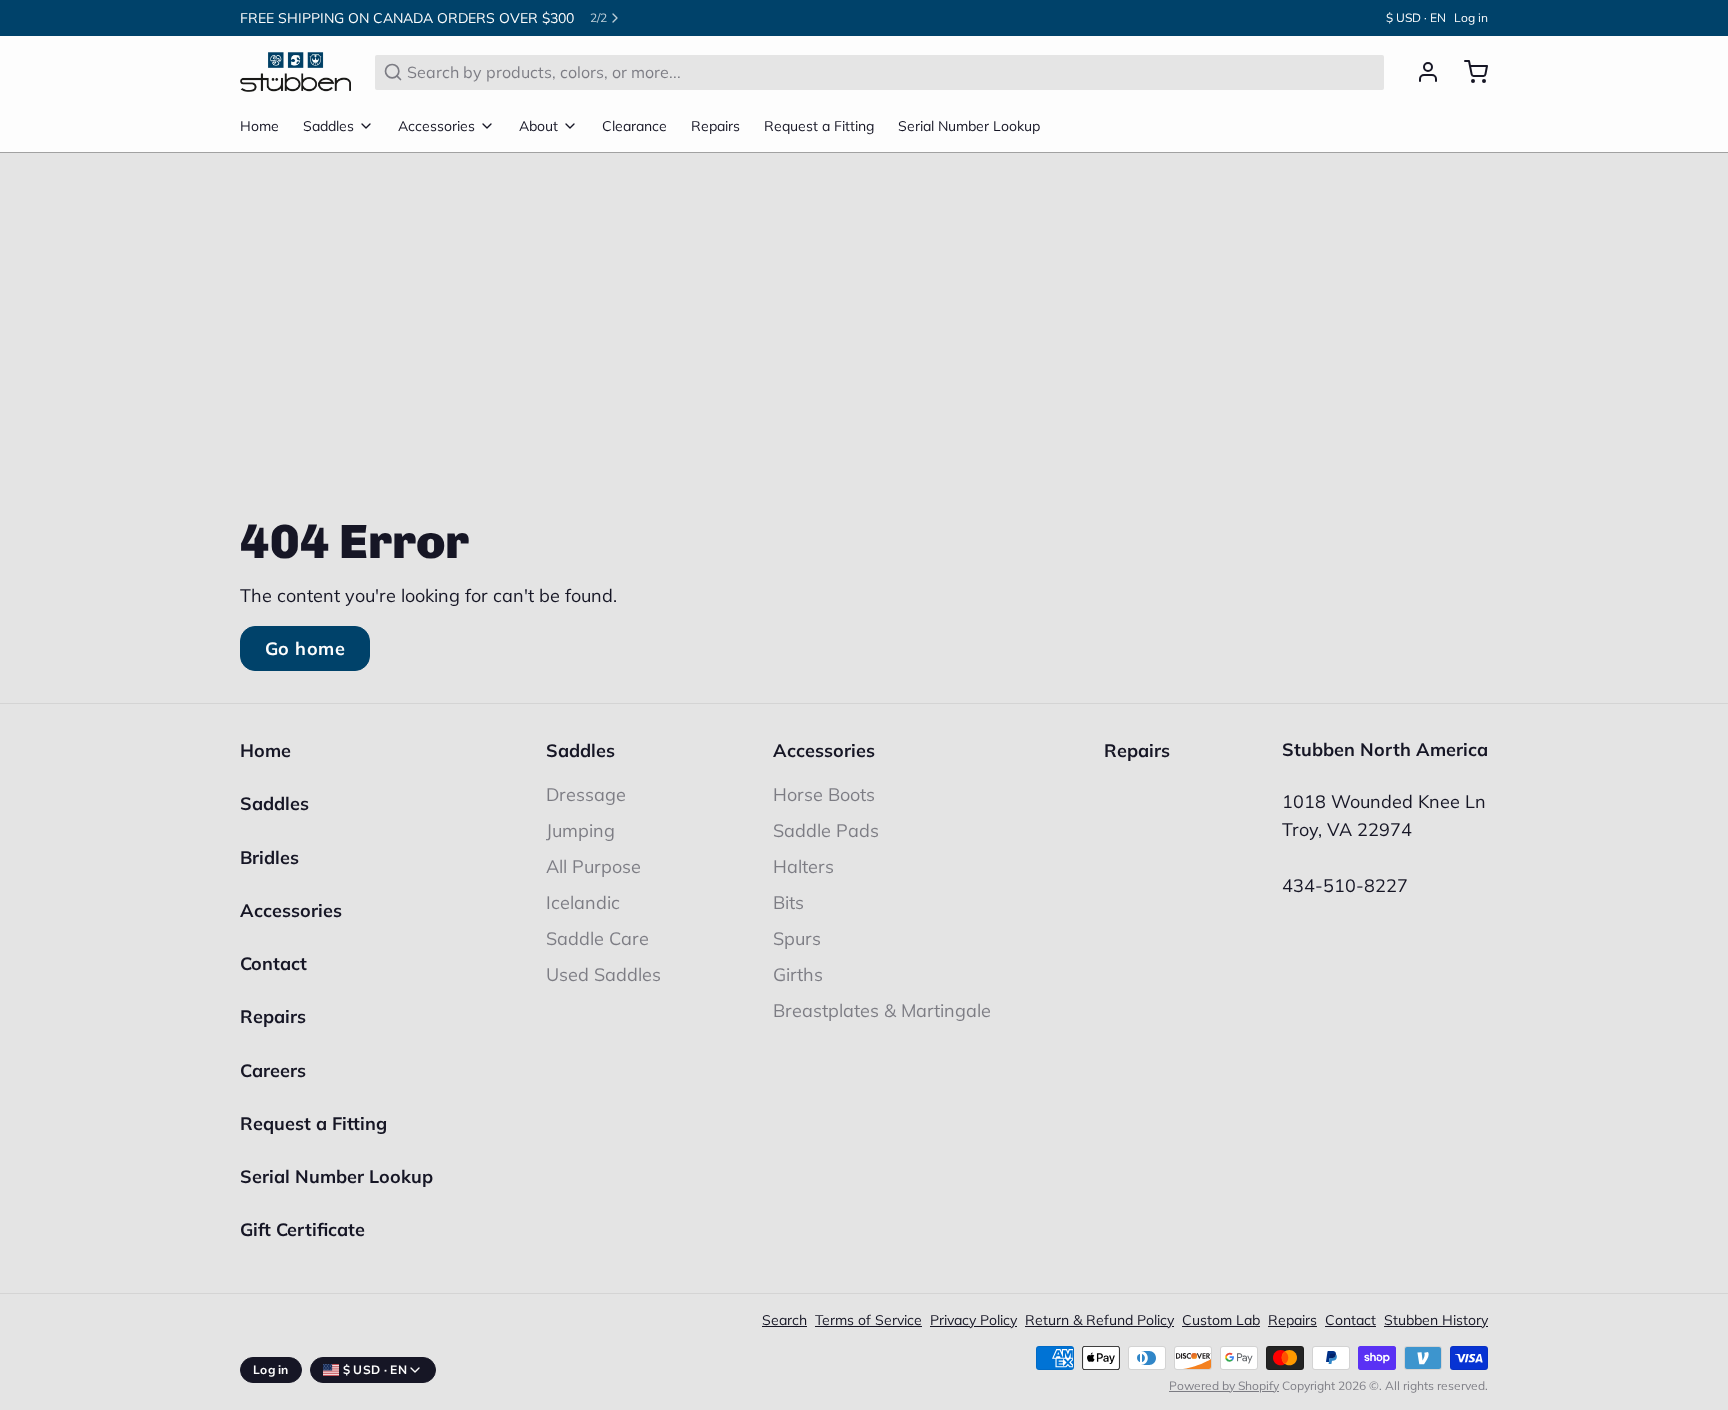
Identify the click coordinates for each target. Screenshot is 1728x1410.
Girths (798, 974)
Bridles (269, 857)
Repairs (715, 126)
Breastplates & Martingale (882, 1010)
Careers (273, 1070)
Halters (803, 866)
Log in (1471, 17)
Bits (788, 902)
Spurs (797, 938)
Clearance (634, 126)
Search (784, 1320)
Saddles (328, 126)
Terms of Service (868, 1320)
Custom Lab (1221, 1320)
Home (259, 126)
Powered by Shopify (1224, 1385)
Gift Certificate (302, 1229)
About (538, 126)
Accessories (436, 126)
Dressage (586, 794)
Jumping (580, 830)
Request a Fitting (819, 126)
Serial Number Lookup (969, 126)
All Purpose (593, 866)
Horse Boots (824, 794)
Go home (305, 648)
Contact (273, 963)
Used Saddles (603, 974)
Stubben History (1436, 1320)
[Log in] (1420, 72)
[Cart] (1468, 72)
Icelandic (583, 902)
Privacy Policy (973, 1320)
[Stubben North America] (295, 72)
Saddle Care (597, 938)
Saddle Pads (826, 830)
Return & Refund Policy (1099, 1320)
